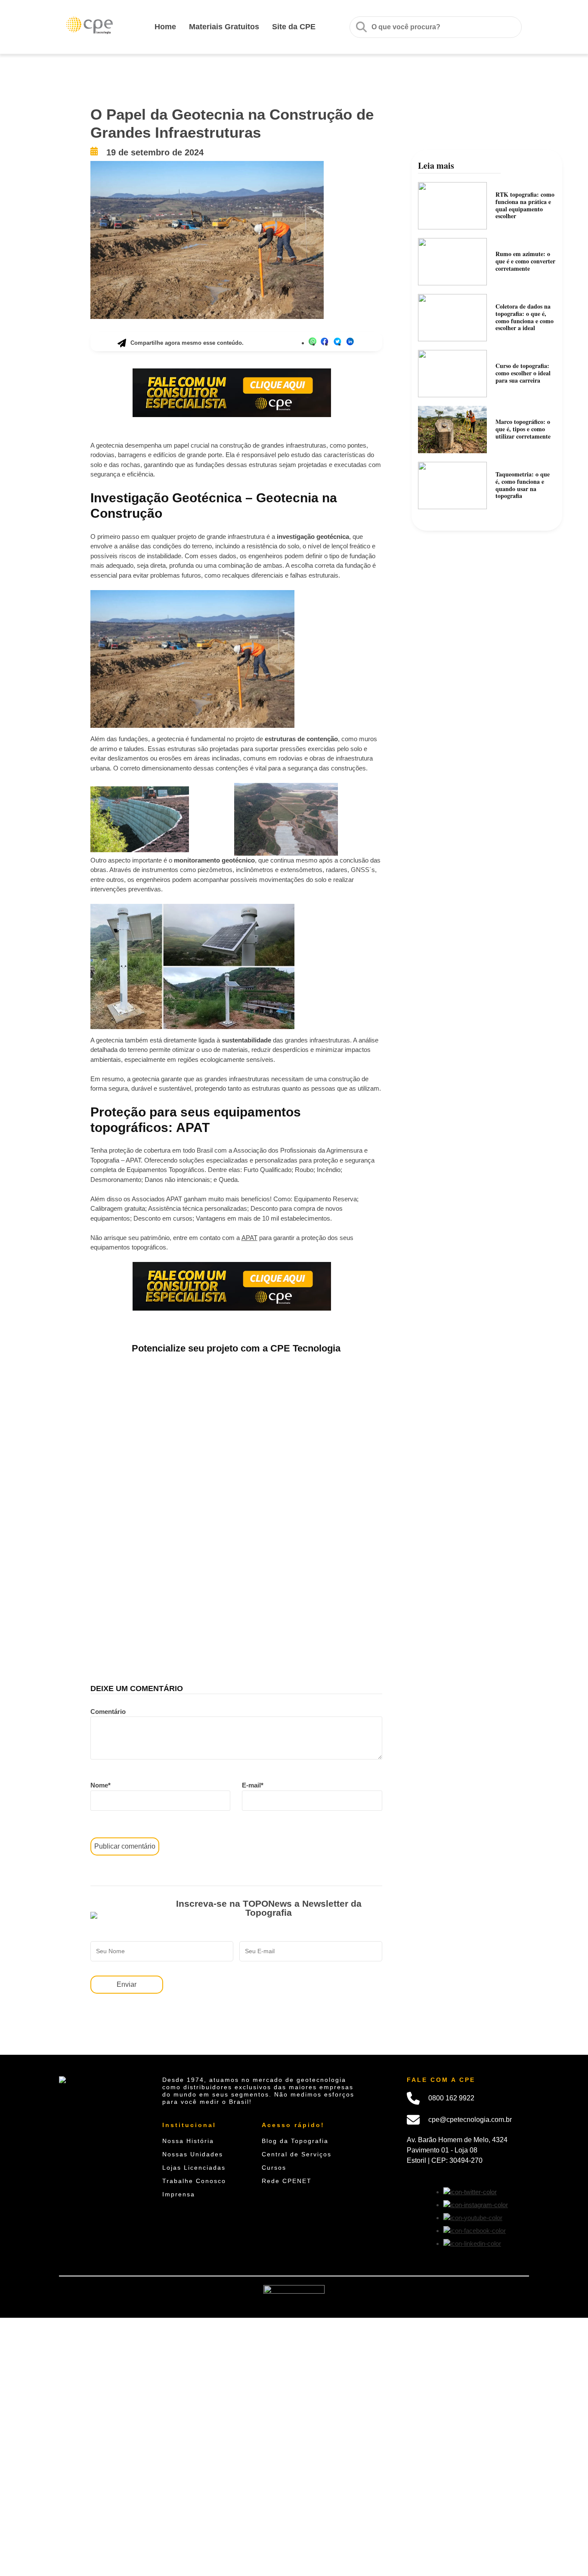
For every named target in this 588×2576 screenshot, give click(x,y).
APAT (249, 1238)
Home (165, 27)
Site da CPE (294, 27)
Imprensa (179, 2194)
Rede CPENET (287, 2181)
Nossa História (188, 2141)
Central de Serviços (297, 2154)
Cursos (274, 2168)
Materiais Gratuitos (224, 27)
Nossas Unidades (193, 2154)
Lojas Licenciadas (194, 2168)
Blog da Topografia (295, 2141)
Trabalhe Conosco (194, 2181)
